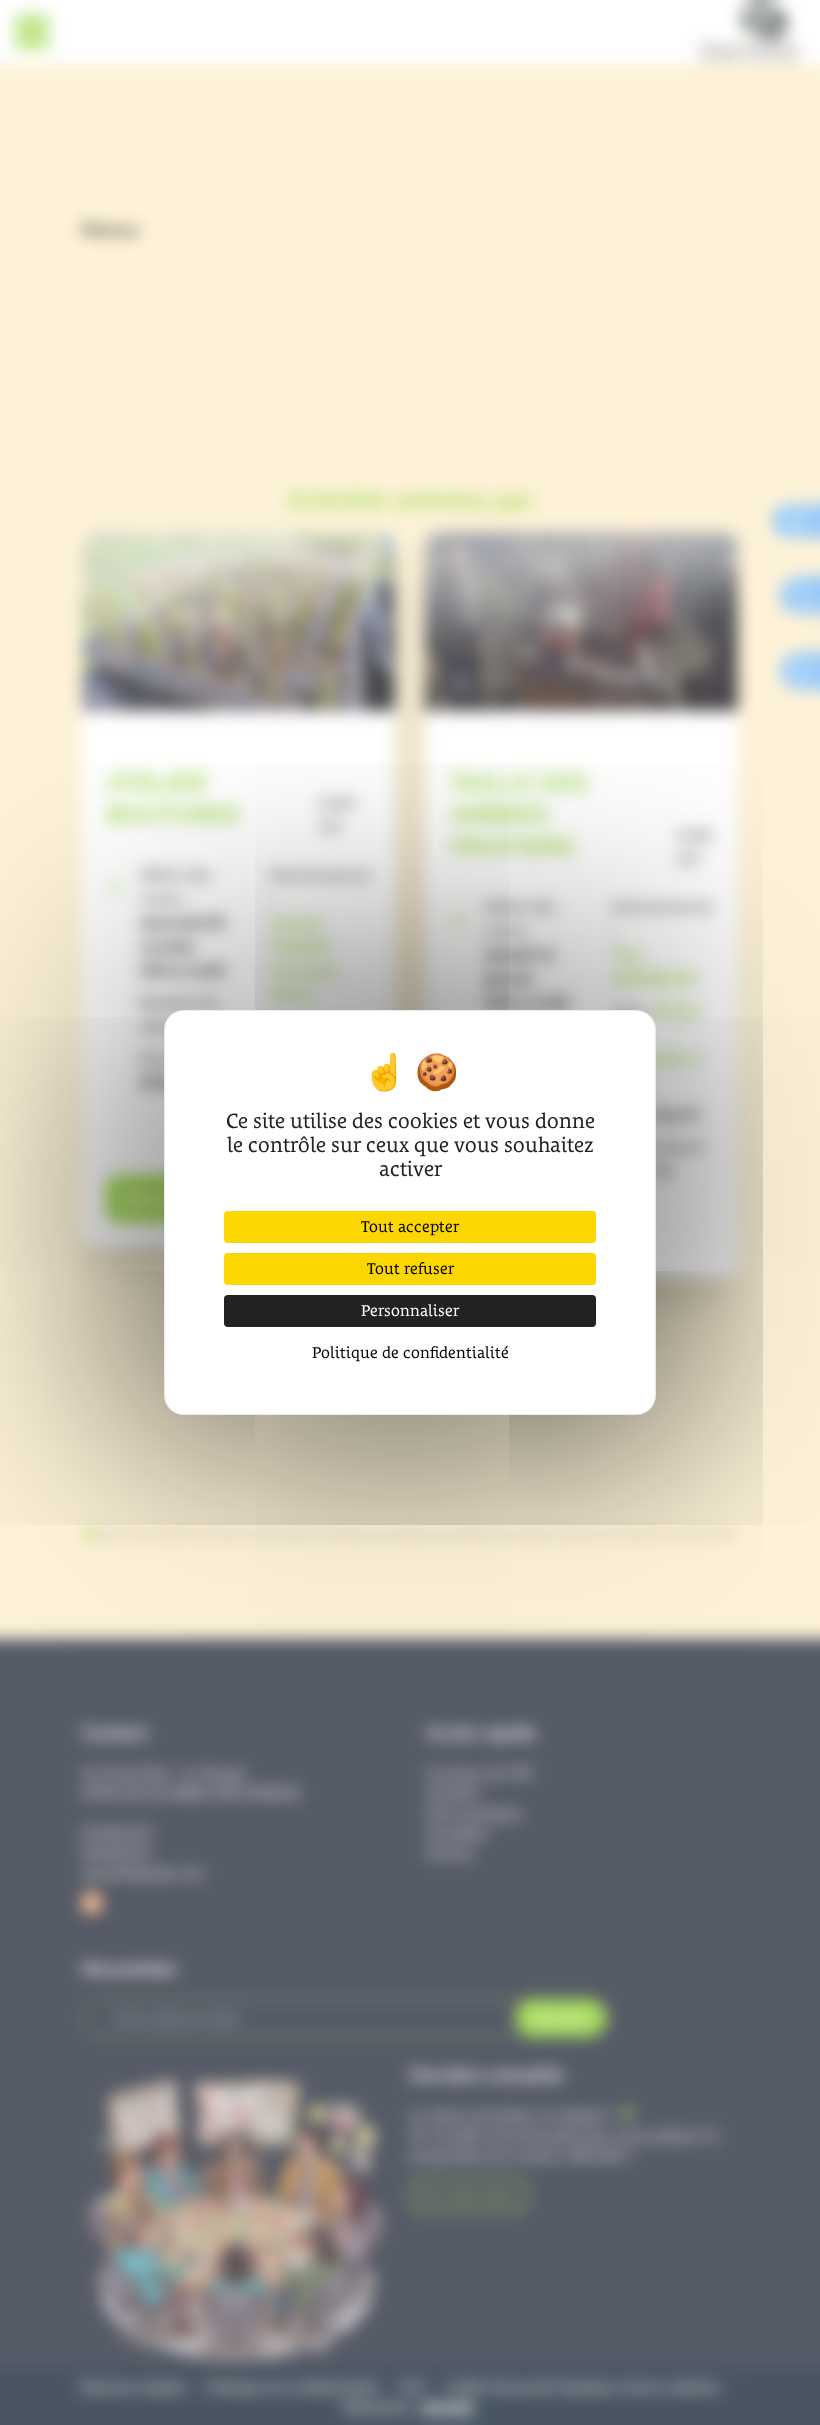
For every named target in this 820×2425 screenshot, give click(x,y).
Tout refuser (410, 1268)
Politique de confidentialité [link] (410, 1352)
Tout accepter (410, 1226)
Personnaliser (410, 1310)
